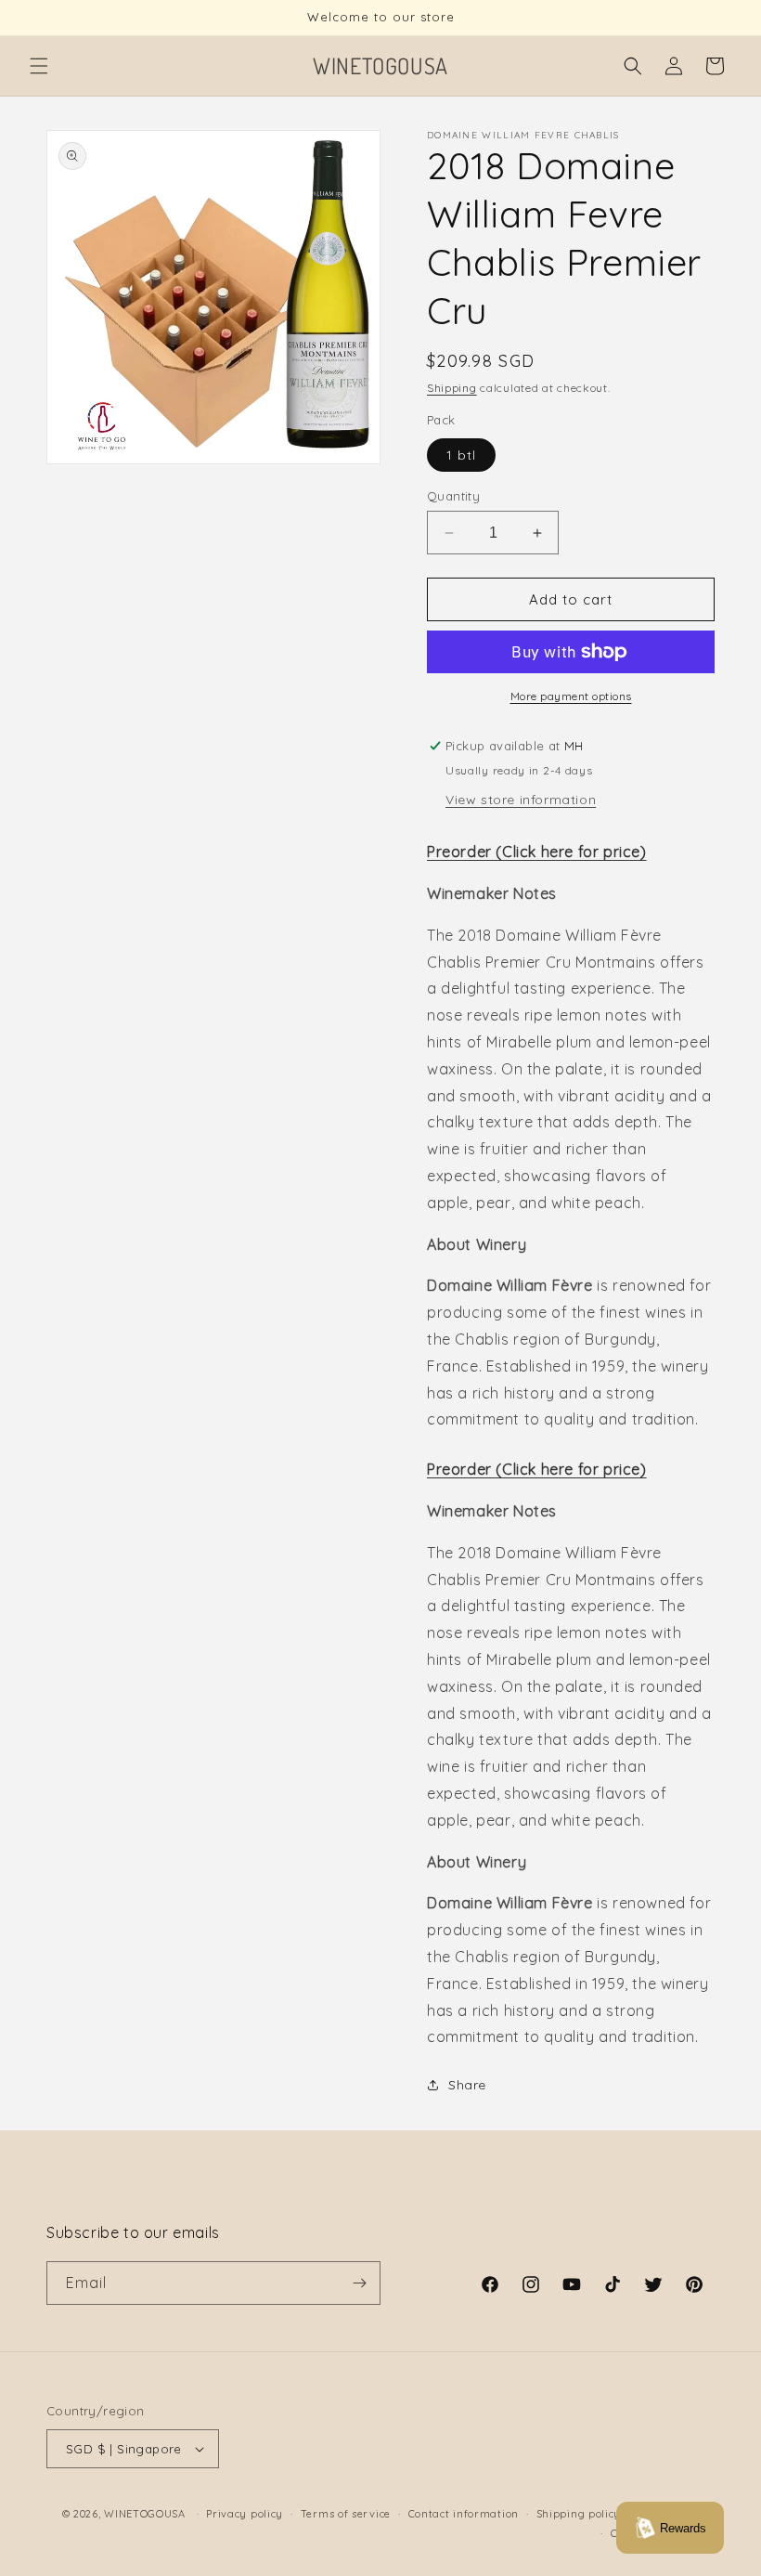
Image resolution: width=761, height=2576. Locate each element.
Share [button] (467, 2085)
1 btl (461, 455)
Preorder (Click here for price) (537, 852)
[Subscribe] (359, 2283)
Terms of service (346, 2514)
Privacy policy (245, 2514)
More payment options (571, 696)
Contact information (464, 2514)
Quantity (453, 496)
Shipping (452, 388)
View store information (521, 800)
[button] (39, 66)
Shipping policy (579, 2514)
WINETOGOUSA (145, 2514)
